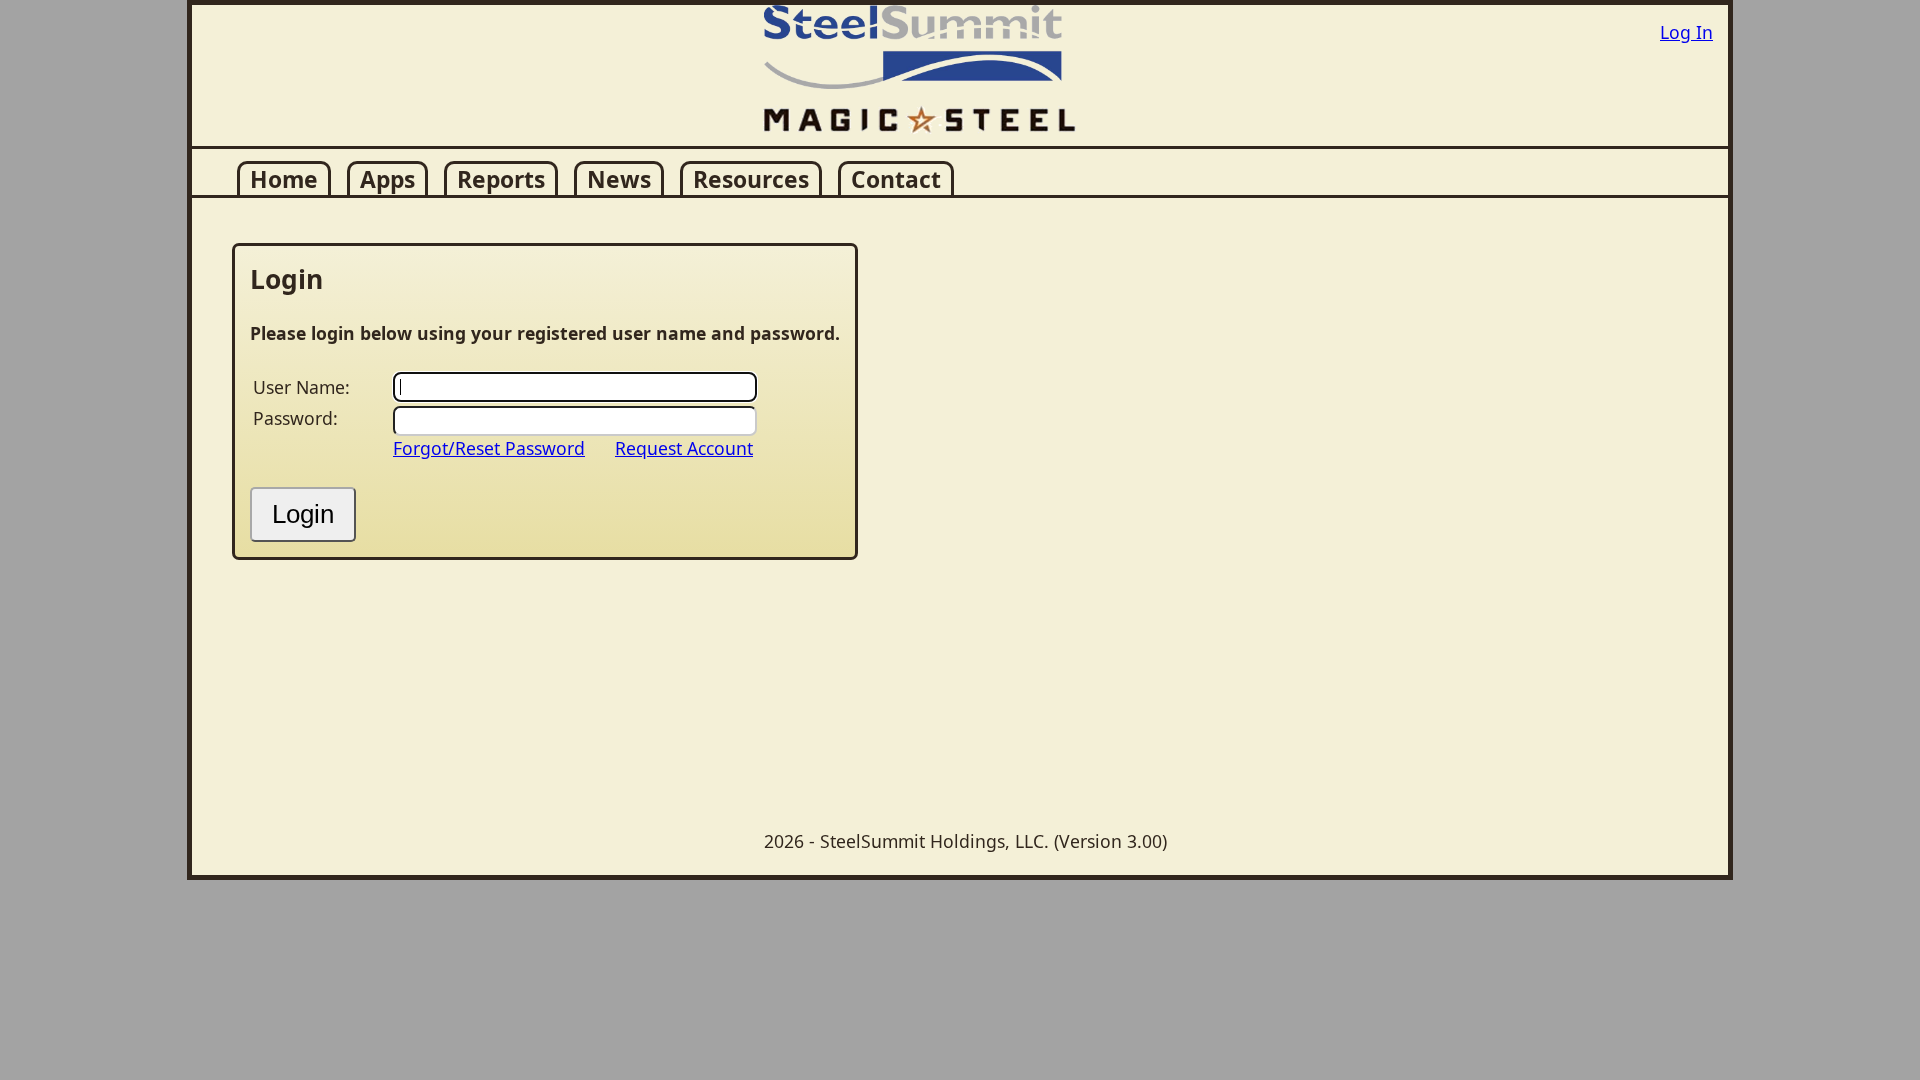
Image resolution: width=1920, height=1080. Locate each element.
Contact (896, 179)
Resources (751, 179)
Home (284, 179)
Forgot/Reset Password (489, 448)
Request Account (684, 448)
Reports (501, 179)
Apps (387, 179)
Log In (1686, 32)
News (619, 179)
